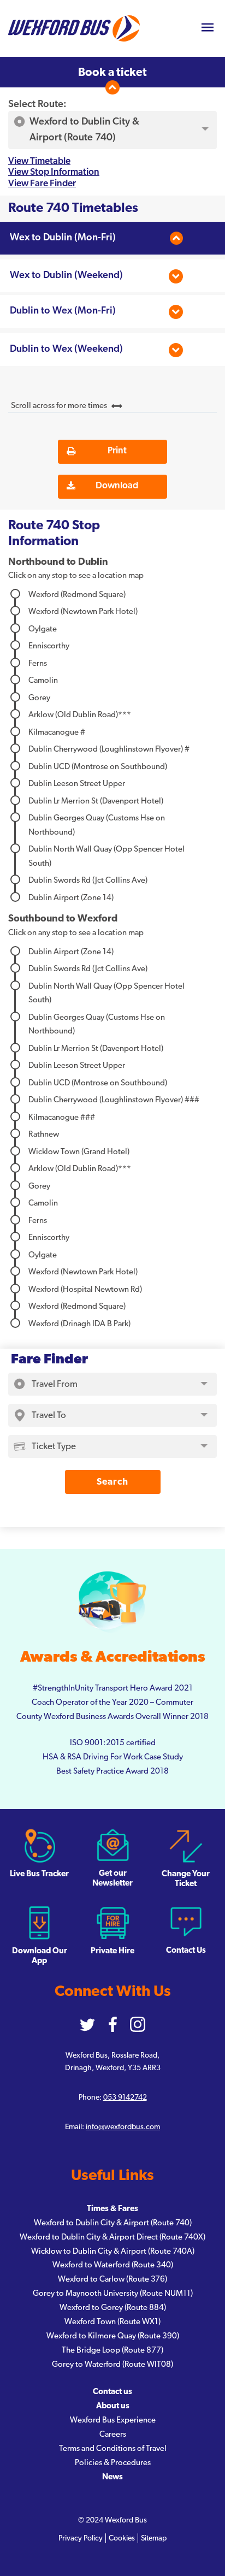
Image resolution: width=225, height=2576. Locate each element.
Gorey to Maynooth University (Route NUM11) (113, 2293)
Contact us (112, 2392)
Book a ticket (112, 72)
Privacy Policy (81, 2538)
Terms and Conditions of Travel (113, 2448)
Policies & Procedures (113, 2463)
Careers (113, 2434)
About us (113, 2406)
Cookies (122, 2538)
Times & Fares (112, 2209)
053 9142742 (125, 2098)
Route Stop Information (54, 533)
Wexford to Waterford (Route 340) (113, 2265)
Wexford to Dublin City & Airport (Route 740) (113, 2223)
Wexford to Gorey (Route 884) (113, 2308)
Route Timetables (73, 208)
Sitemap (154, 2538)
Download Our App (40, 1956)
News (112, 2477)
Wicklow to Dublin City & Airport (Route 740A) (113, 2251)
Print (117, 450)
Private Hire (112, 1951)
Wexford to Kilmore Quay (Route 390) (113, 2336)
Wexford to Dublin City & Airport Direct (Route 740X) (112, 2237)
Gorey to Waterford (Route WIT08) (112, 2364)
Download (117, 485)
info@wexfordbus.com (123, 2127)
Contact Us (186, 1950)
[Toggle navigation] (207, 29)
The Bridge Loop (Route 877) (112, 2350)
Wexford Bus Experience (113, 2420)
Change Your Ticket (186, 1879)
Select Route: (37, 104)
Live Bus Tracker (39, 1874)
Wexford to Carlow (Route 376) (112, 2279)
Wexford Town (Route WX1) (112, 2322)
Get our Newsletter (112, 1878)
